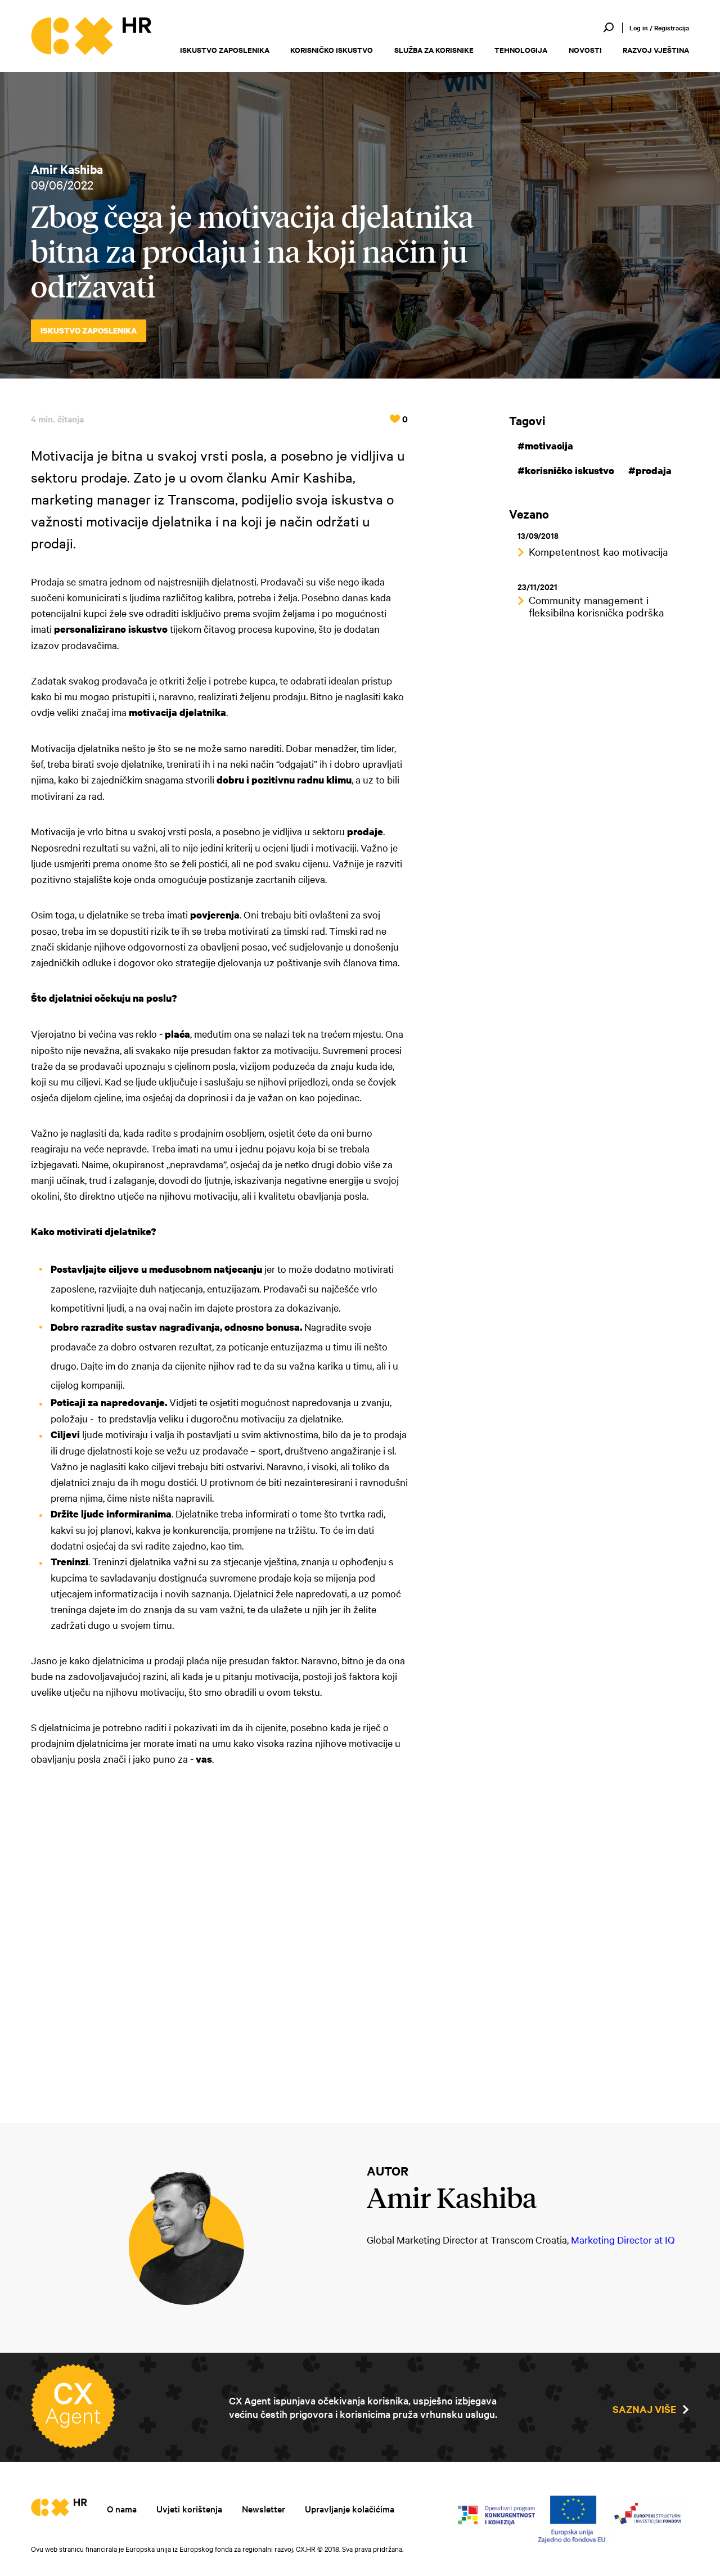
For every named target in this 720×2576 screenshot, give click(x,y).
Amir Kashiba (67, 169)
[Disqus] (219, 1938)
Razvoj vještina (656, 50)
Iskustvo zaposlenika (225, 50)
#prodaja (650, 470)
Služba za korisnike (434, 50)
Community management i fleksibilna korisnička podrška (596, 606)
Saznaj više (644, 2409)
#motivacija (545, 446)
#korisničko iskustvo (566, 470)
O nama (122, 2509)
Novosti (585, 50)
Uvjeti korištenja (189, 2509)
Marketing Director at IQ (623, 2239)
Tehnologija (521, 50)
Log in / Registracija (659, 28)
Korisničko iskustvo (332, 50)
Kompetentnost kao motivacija (598, 551)
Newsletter (264, 2509)
